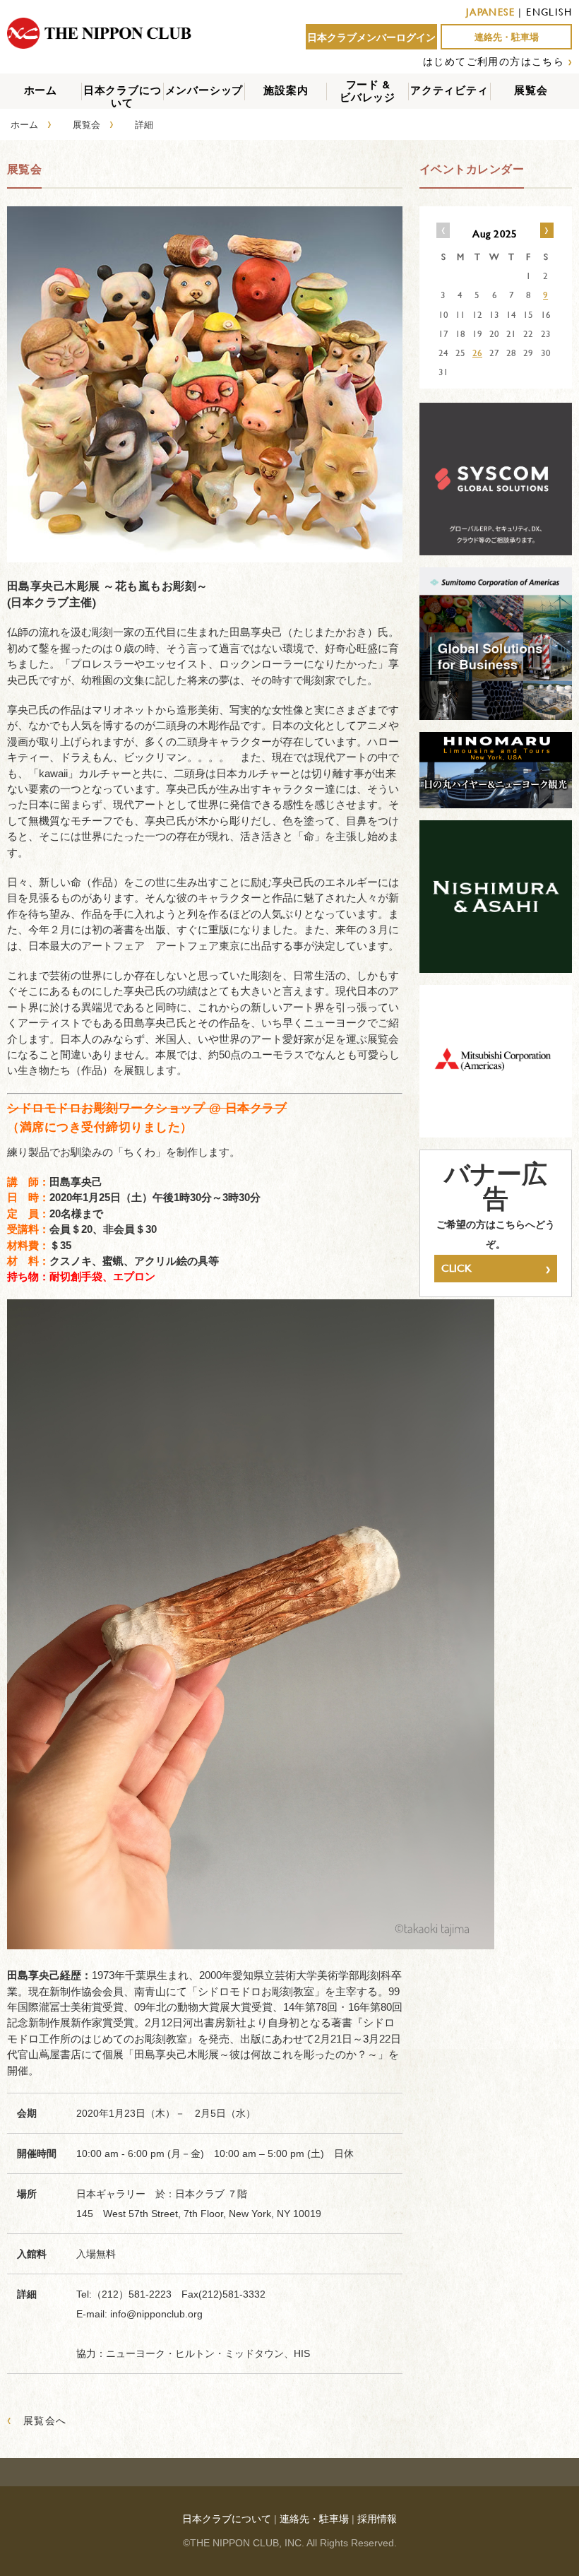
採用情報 (377, 2519)
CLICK (496, 1268)
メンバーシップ (204, 90)
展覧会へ (37, 2420)
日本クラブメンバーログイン (371, 37)
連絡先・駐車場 (507, 37)
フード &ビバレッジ (368, 91)
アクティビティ (449, 90)
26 (477, 353)
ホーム (41, 90)
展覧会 (531, 90)
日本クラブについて (123, 96)
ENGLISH (549, 12)
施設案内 (286, 90)
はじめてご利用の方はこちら (494, 61)
